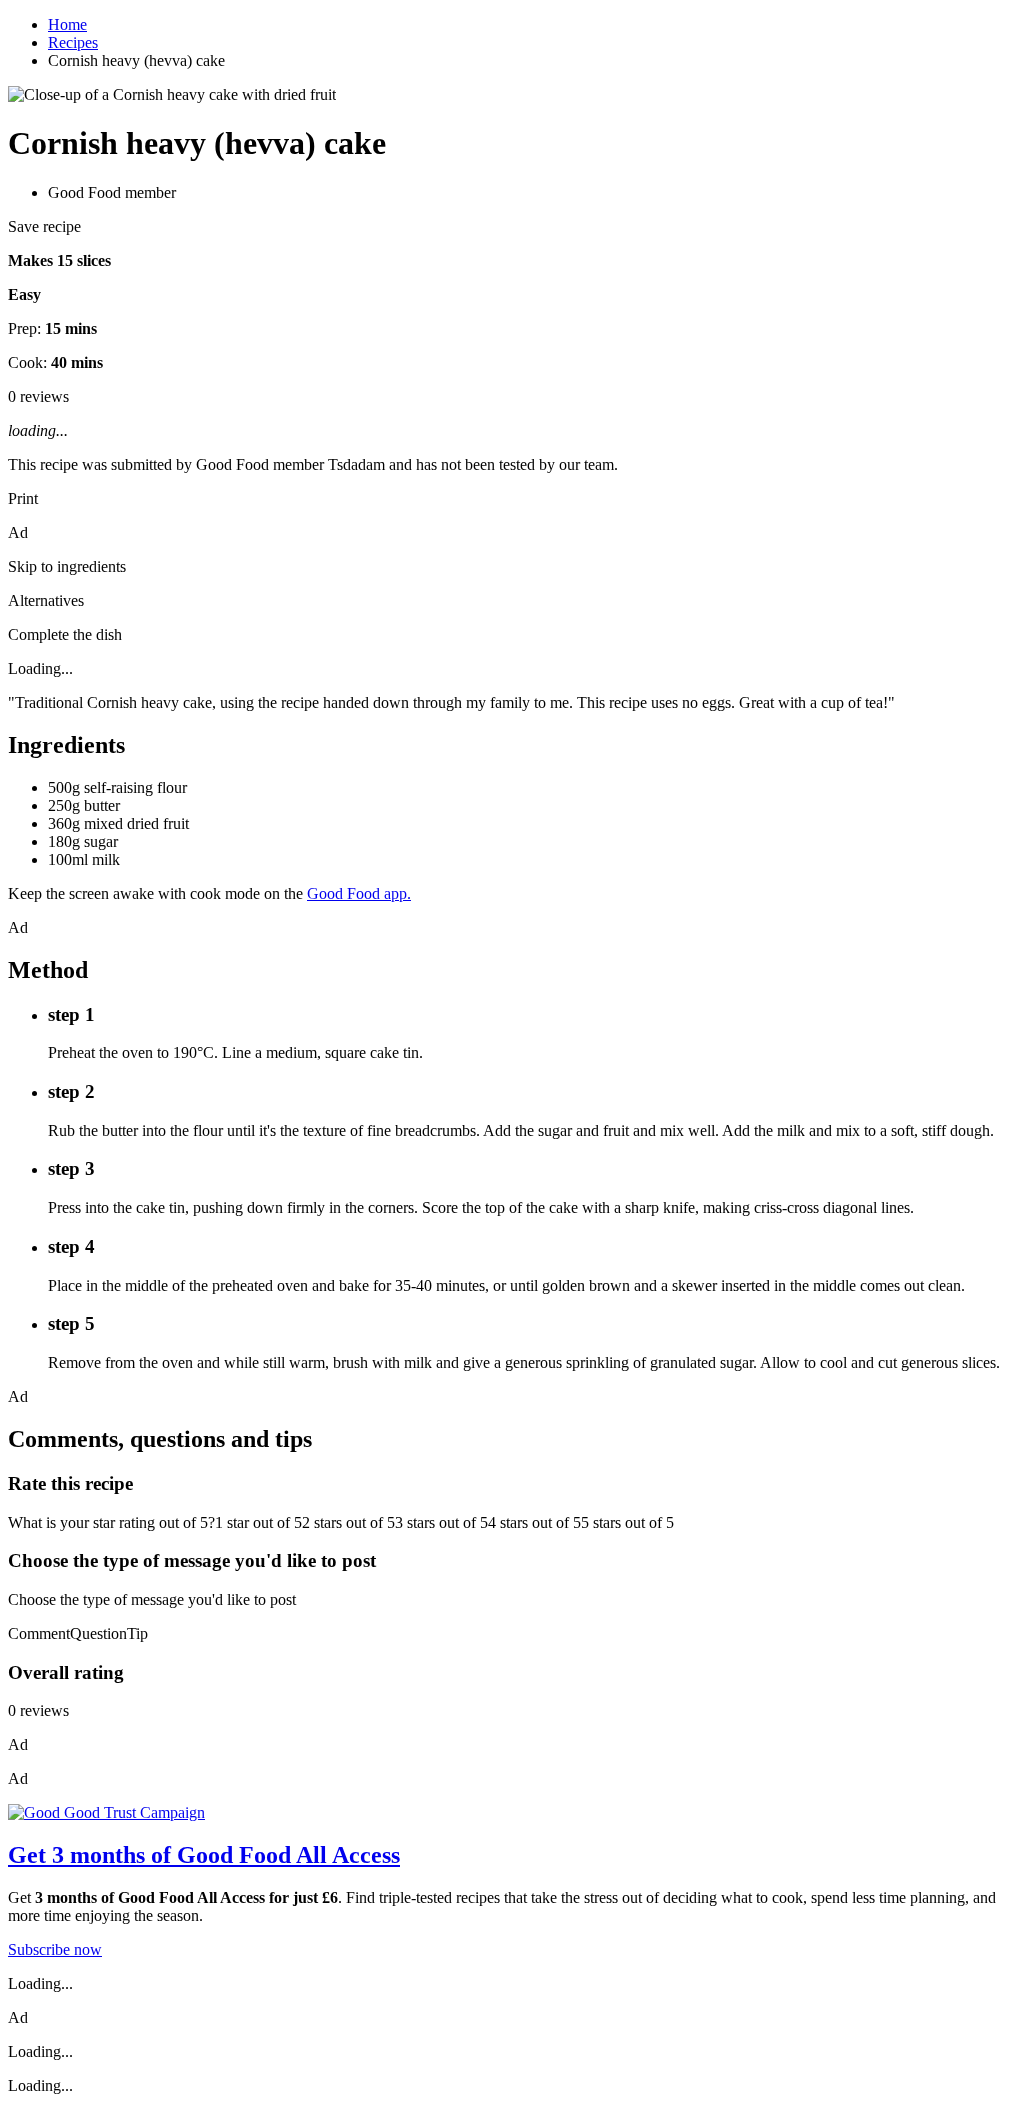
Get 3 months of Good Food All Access (204, 1855)
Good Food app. (359, 893)
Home (67, 24)
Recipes (73, 42)
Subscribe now (55, 1949)
